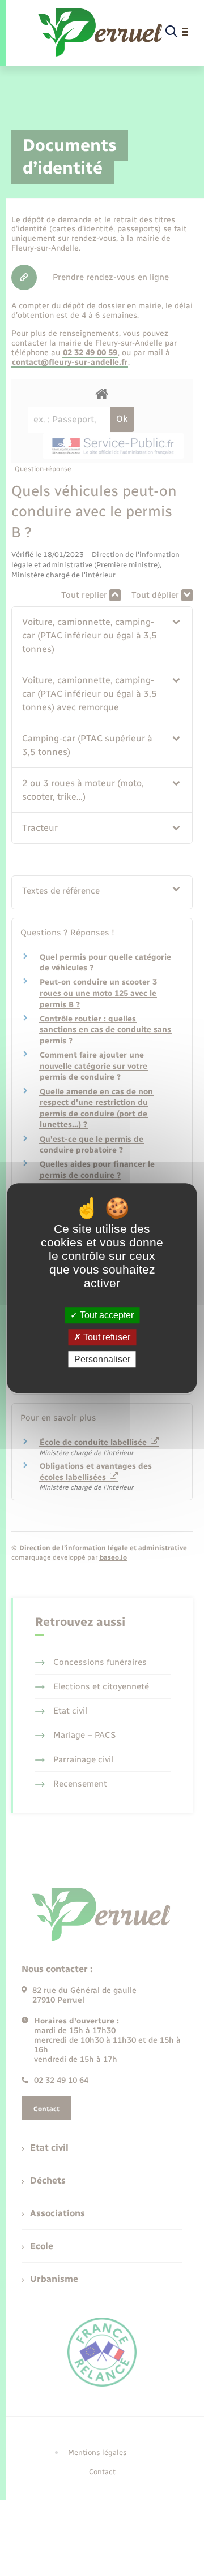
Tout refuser (106, 1337)
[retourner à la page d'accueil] (101, 32)
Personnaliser (102, 1359)
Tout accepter (106, 1315)
